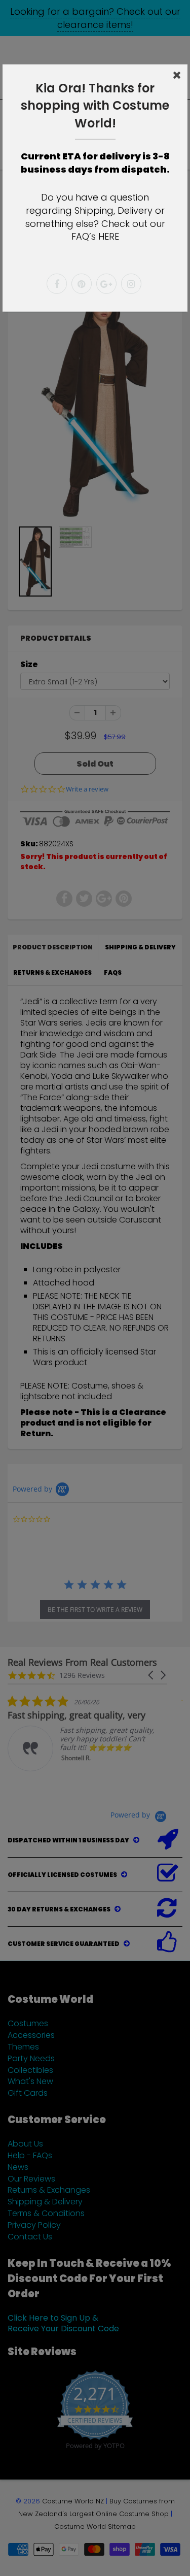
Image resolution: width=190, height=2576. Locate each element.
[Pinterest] (82, 284)
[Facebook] (57, 284)
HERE (109, 236)
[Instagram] (131, 284)
